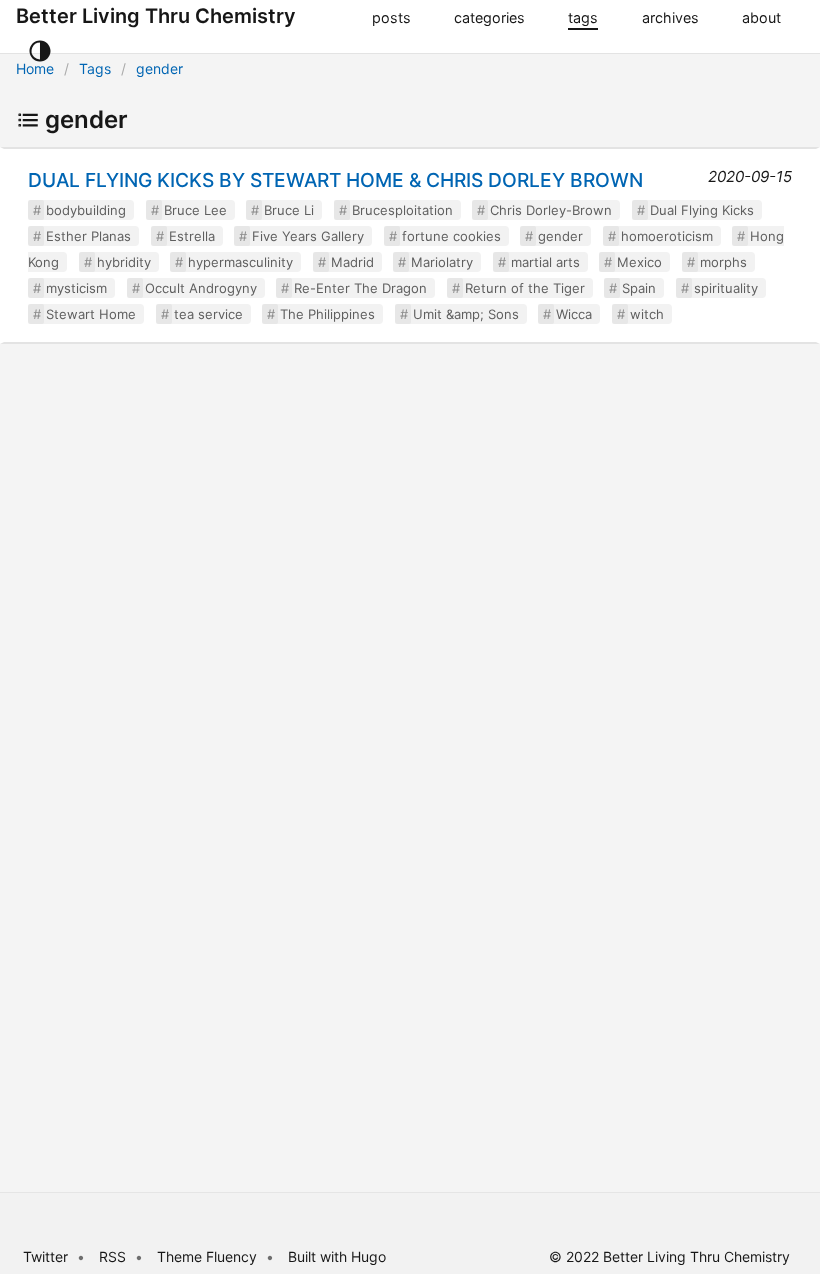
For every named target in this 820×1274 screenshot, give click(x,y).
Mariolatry (442, 262)
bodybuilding (86, 210)
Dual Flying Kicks (702, 210)
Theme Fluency (209, 1256)
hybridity (124, 262)
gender (159, 68)
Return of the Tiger (525, 288)
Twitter (45, 1256)
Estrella (192, 236)
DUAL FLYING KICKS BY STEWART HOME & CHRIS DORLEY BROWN (335, 180)
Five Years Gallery (308, 236)
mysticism (76, 288)
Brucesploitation (402, 210)
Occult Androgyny (201, 288)
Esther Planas (88, 236)
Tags (95, 68)
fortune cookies (451, 236)
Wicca (574, 314)
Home (35, 68)
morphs (723, 262)
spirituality (726, 288)
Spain (639, 288)
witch (647, 314)
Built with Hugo (337, 1256)
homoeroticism (667, 236)
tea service (208, 314)
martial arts (545, 262)
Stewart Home (91, 314)
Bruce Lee (195, 210)
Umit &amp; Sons (466, 314)
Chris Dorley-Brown (551, 210)
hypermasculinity (240, 262)
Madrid (352, 262)
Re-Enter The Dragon (360, 288)
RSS (112, 1256)
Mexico (639, 262)
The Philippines (327, 314)
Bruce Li (289, 210)
